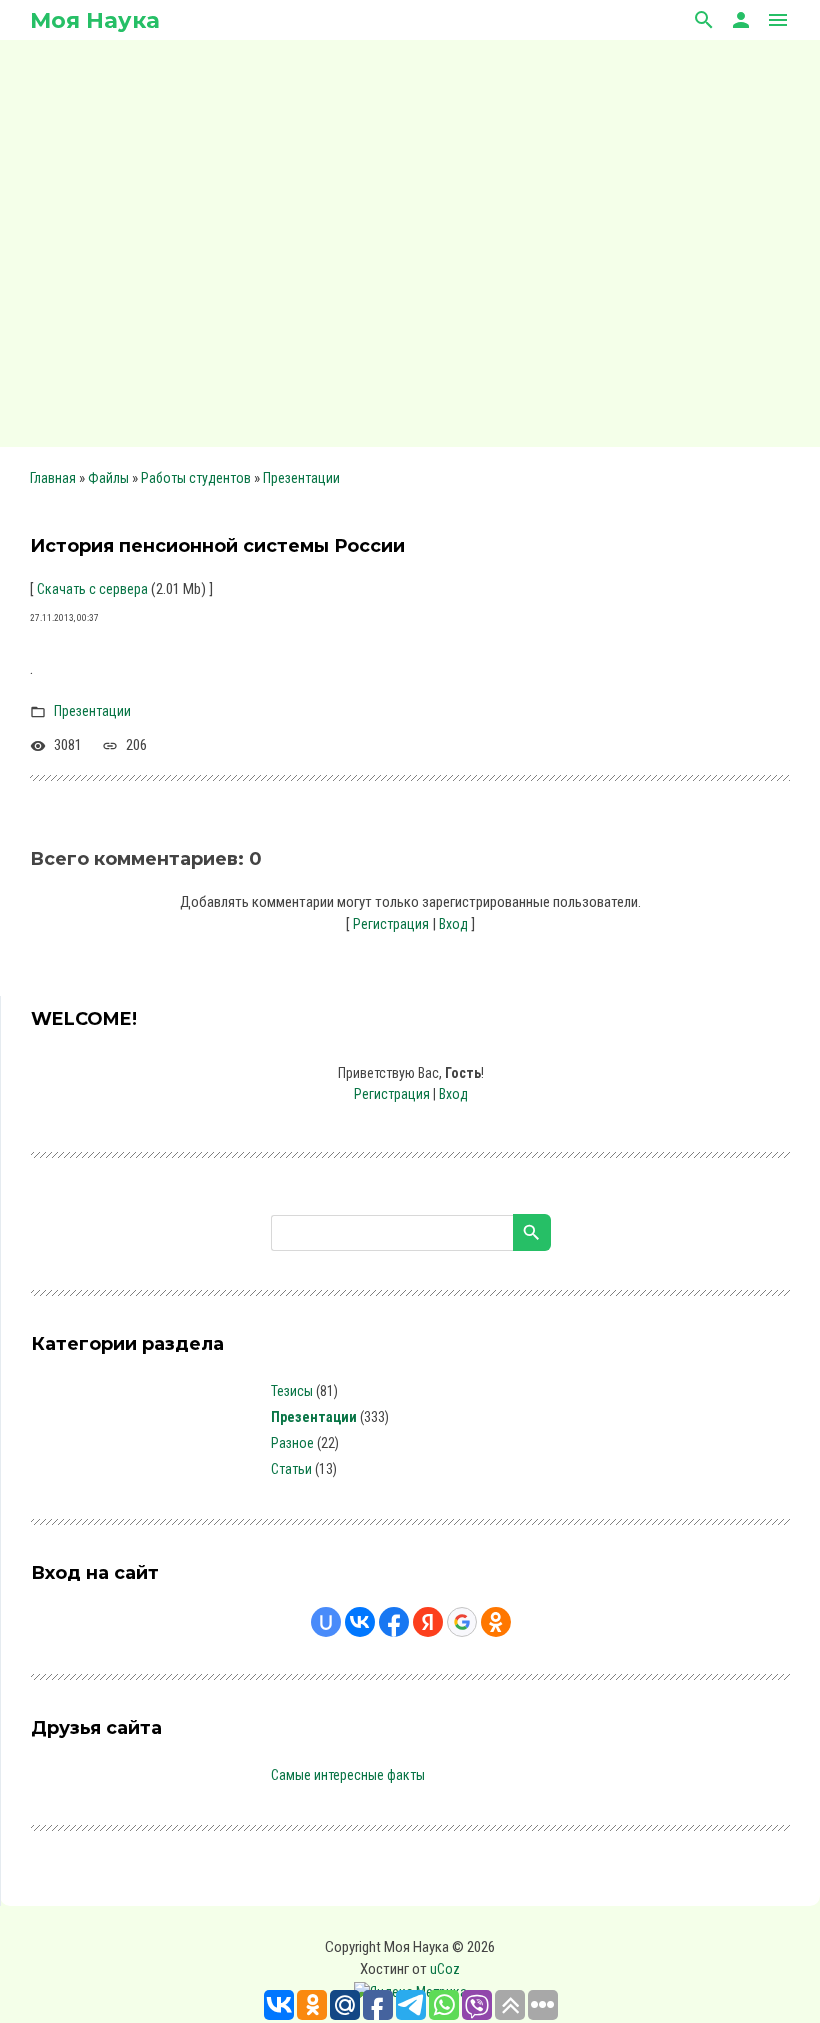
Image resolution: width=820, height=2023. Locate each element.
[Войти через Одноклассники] (496, 1622)
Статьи (291, 1469)
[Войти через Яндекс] (428, 1622)
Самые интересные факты (348, 1775)
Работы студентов (196, 478)
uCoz (445, 1969)
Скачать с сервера (92, 589)
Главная (53, 478)
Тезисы (292, 1391)
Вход (453, 924)
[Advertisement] (410, 240)
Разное (292, 1443)
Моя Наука (95, 20)
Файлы (108, 478)
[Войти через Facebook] (394, 1622)
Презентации (301, 478)
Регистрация (391, 924)
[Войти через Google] (462, 1622)
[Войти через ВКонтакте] (360, 1622)
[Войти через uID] (326, 1622)
